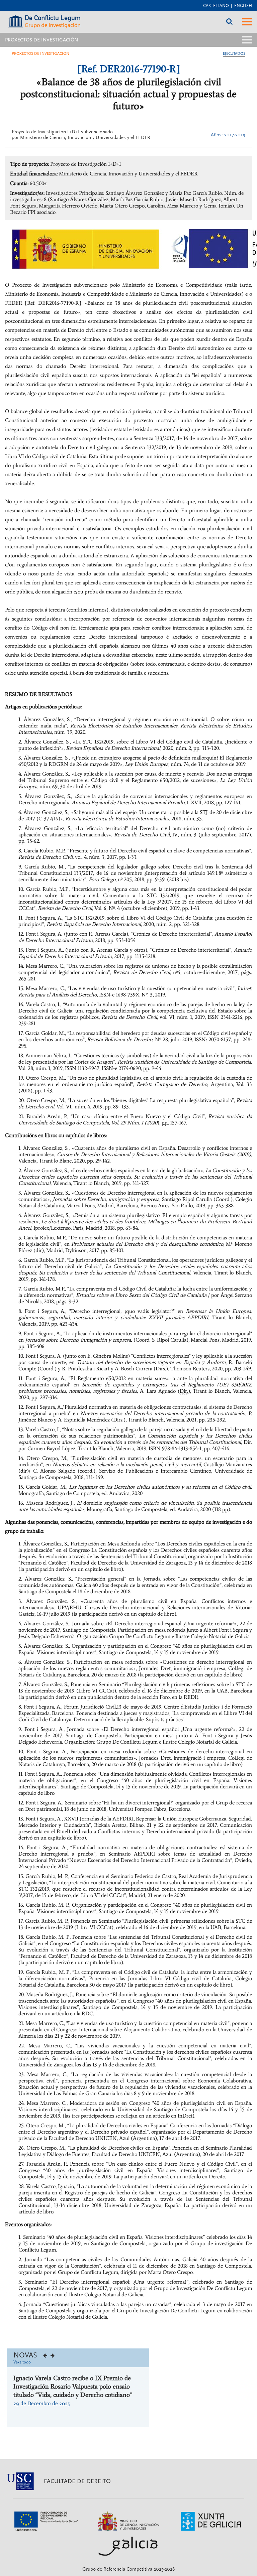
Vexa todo (22, 2362)
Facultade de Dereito (77, 2481)
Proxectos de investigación (40, 54)
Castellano (216, 6)
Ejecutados (234, 54)
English (243, 6)
